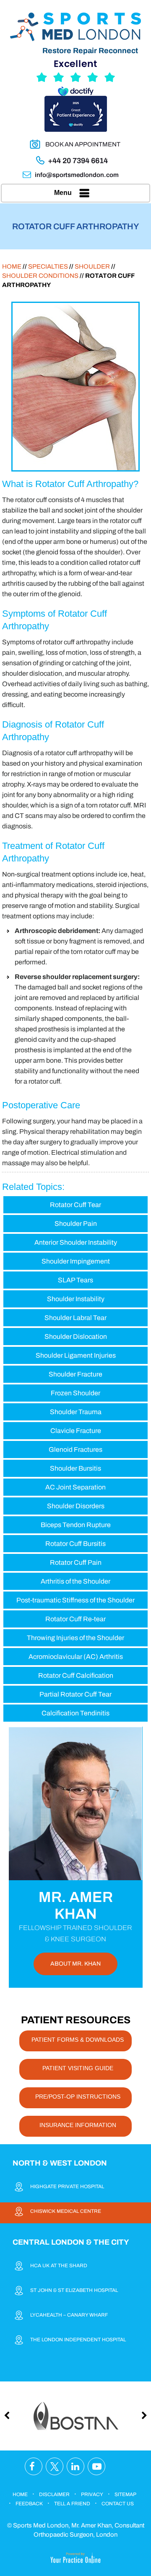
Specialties (48, 267)
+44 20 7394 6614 (78, 161)
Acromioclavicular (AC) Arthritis (76, 1657)
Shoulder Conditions (40, 276)
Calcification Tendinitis (75, 1713)
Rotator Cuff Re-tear (75, 1619)
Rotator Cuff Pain (76, 1562)
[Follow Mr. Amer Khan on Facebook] (34, 2467)
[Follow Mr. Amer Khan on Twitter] (55, 2467)
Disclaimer (54, 2494)
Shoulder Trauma (76, 1412)
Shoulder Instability (76, 1299)
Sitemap (125, 2494)
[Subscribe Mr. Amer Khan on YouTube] (96, 2467)
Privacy (92, 2494)
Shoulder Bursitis (75, 1468)
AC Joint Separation (75, 1487)
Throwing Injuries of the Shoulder (75, 1638)
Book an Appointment (83, 144)
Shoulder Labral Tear (75, 1318)
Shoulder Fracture (75, 1374)
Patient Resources (76, 2020)
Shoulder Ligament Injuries (76, 1355)
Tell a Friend (72, 2504)
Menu (63, 193)
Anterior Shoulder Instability (76, 1242)
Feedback (29, 2504)
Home (12, 267)
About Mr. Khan (75, 1964)
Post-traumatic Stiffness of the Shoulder (75, 1600)
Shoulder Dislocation (76, 1337)
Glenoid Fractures (75, 1449)
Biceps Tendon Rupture (76, 1525)
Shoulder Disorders (76, 1506)
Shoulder (92, 267)
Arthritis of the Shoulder (75, 1581)
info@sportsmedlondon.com (77, 175)
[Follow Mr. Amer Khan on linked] (75, 2467)
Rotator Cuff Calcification (76, 1675)
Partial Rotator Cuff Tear (75, 1694)
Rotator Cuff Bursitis (75, 1544)
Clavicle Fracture (76, 1431)
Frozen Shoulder (75, 1393)
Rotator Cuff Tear (75, 1205)
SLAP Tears (75, 1280)
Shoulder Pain (76, 1224)
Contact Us (118, 2504)
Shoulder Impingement (76, 1261)
